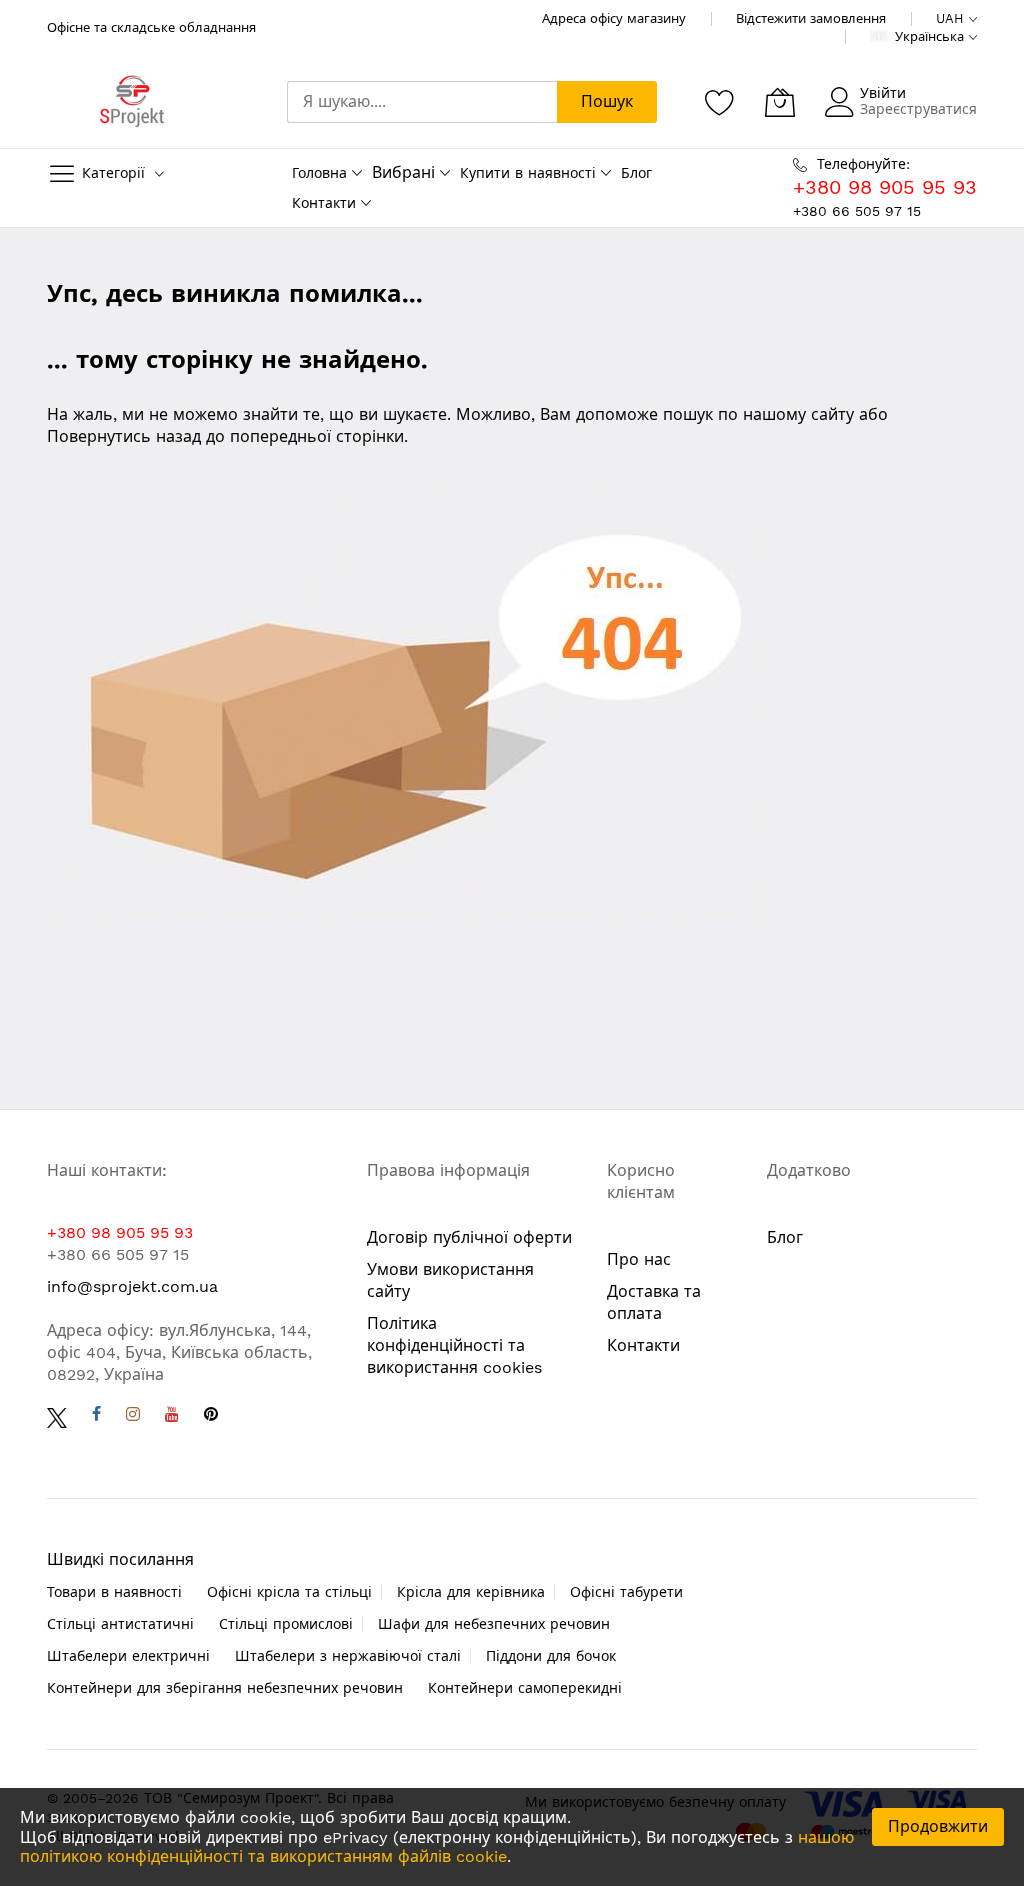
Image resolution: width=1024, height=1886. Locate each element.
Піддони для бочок (551, 1656)
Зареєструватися (918, 109)
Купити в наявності (528, 173)
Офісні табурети (626, 1592)
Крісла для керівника (471, 1592)
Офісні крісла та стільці (289, 1592)
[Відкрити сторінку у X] (57, 1416)
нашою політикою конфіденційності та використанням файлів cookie (437, 1847)
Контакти (324, 203)
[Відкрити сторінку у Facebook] (96, 1416)
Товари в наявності (114, 1592)
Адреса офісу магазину (614, 18)
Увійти (883, 93)
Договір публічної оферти (469, 1237)
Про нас (639, 1259)
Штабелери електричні (128, 1656)
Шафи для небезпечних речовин (494, 1624)
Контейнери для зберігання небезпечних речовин (225, 1688)
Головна (319, 173)
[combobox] (422, 102)
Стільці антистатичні (120, 1624)
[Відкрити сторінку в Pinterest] (211, 1416)
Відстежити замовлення (811, 18)
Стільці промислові (286, 1624)
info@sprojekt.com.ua (132, 1286)
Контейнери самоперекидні (525, 1688)
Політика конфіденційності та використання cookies (454, 1345)
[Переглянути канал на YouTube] (172, 1416)
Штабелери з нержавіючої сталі (348, 1656)
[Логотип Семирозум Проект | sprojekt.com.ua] (132, 101)
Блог (636, 173)
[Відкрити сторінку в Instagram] (133, 1416)
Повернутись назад (124, 436)
